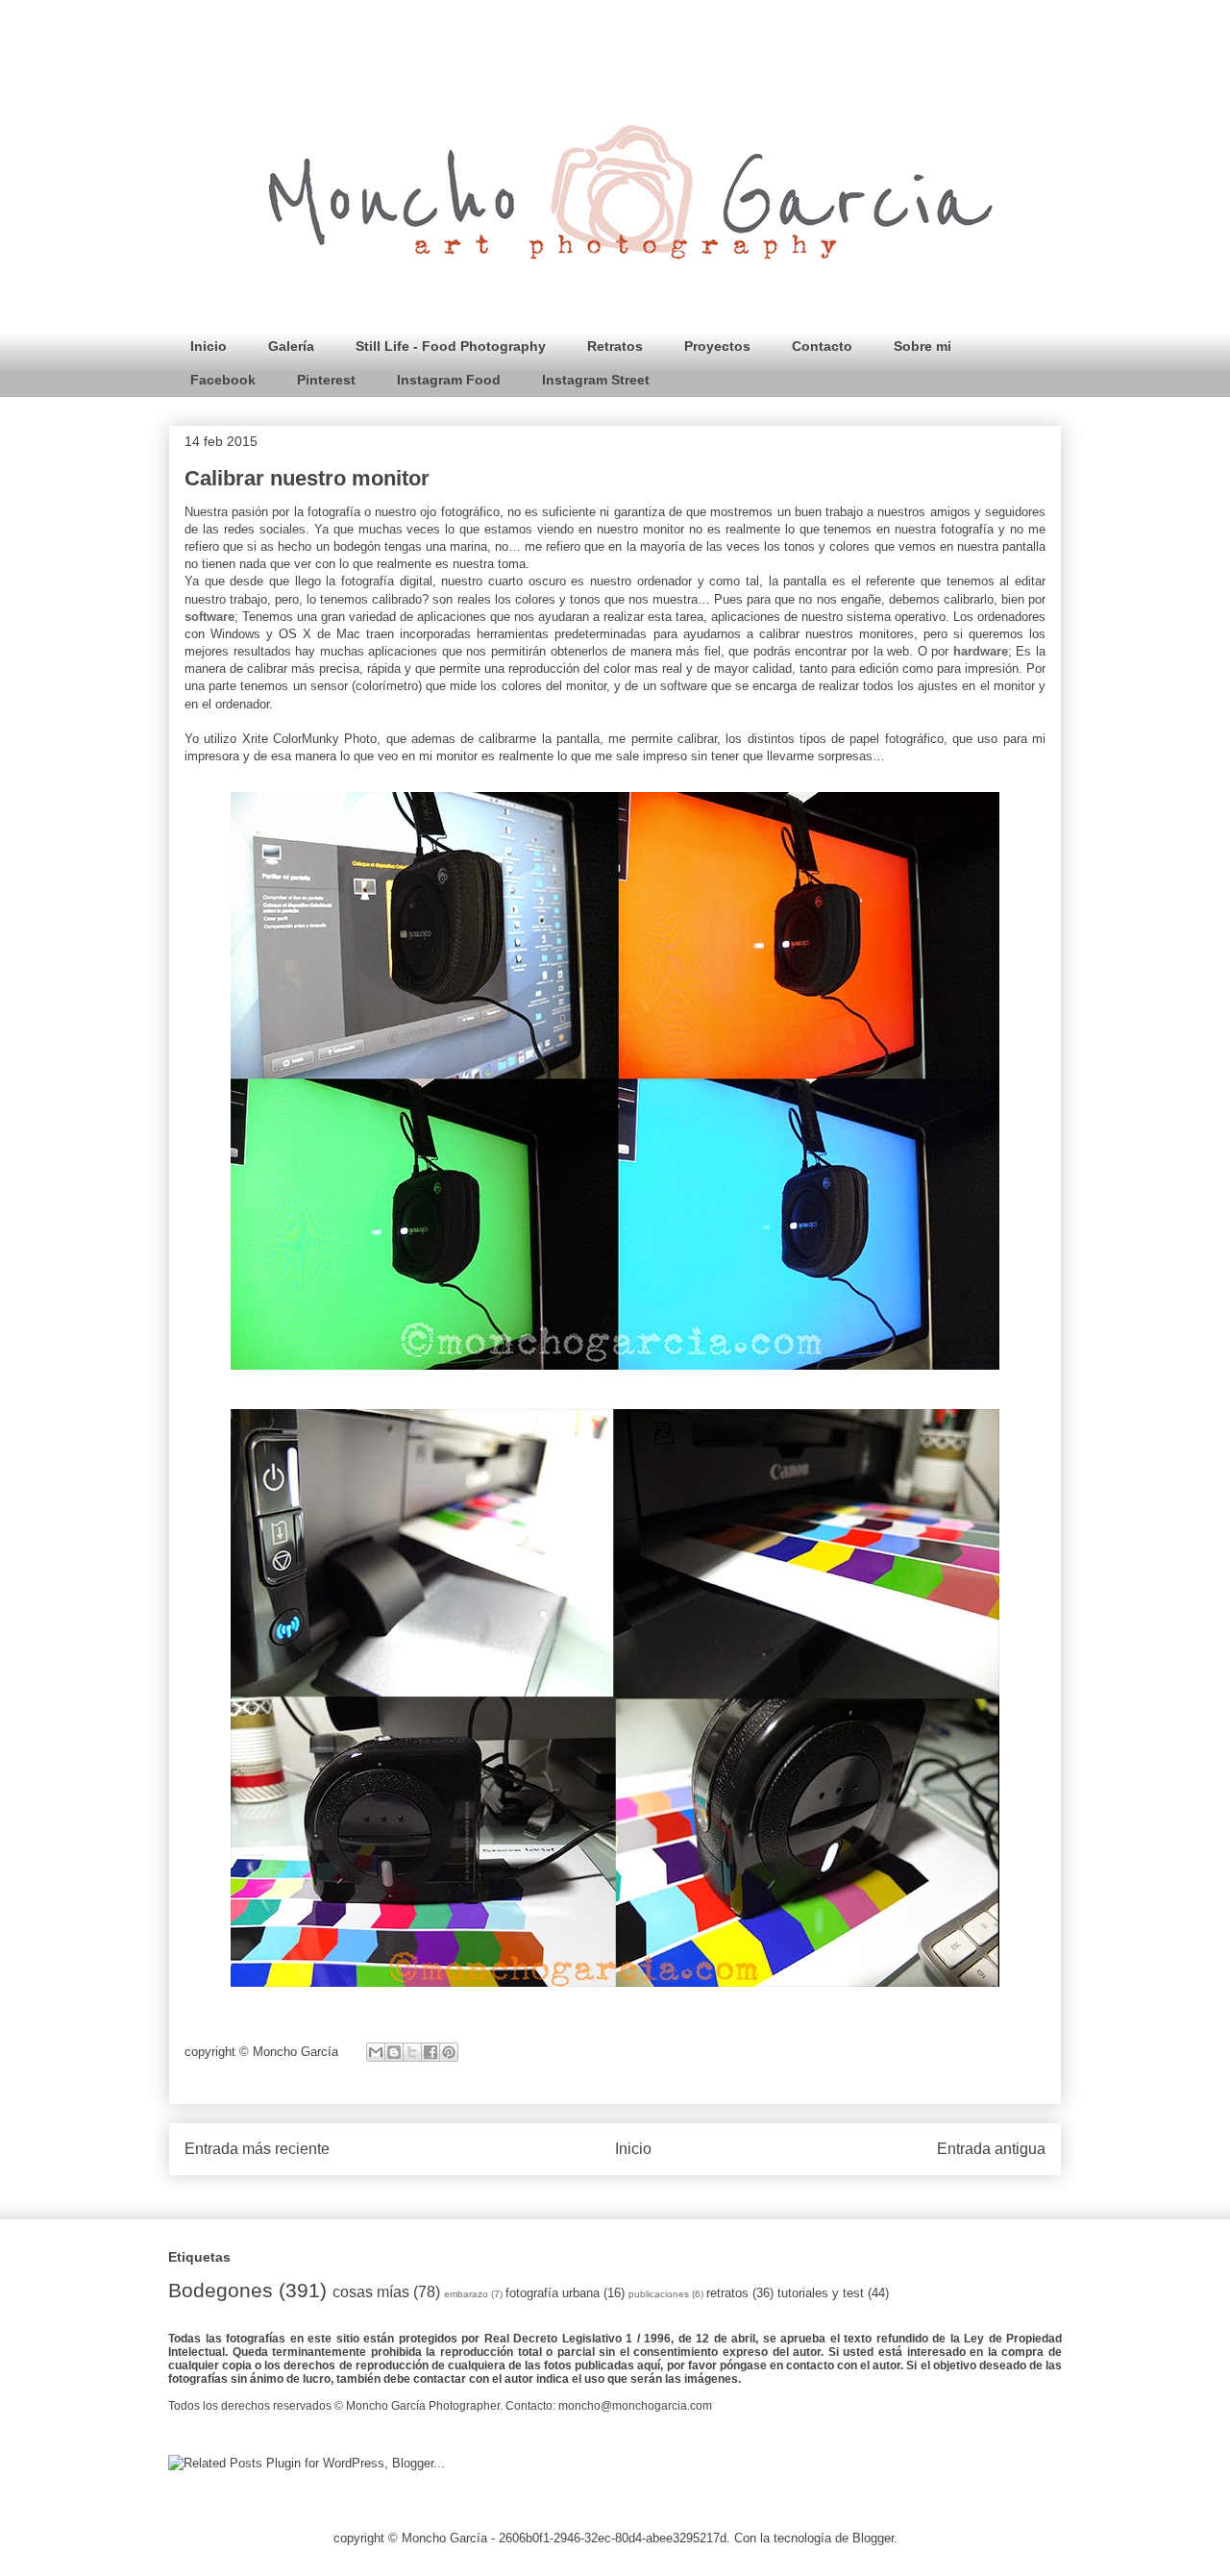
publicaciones (659, 2294)
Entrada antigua (991, 2149)
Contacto (822, 346)
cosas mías (371, 2292)
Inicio (209, 346)
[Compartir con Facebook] (430, 2052)
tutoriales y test (821, 2293)
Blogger (873, 2538)
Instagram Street (596, 380)
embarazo (466, 2294)
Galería (291, 346)
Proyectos (717, 346)
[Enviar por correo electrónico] (376, 2052)
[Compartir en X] (412, 2052)
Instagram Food (449, 380)
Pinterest (326, 380)
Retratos (615, 346)
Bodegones (221, 2290)
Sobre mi (922, 346)
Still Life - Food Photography (451, 346)
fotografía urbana (553, 2293)
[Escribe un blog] (394, 2052)
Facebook (223, 380)
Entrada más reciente (257, 2149)
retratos (727, 2293)
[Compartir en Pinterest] (449, 2052)
